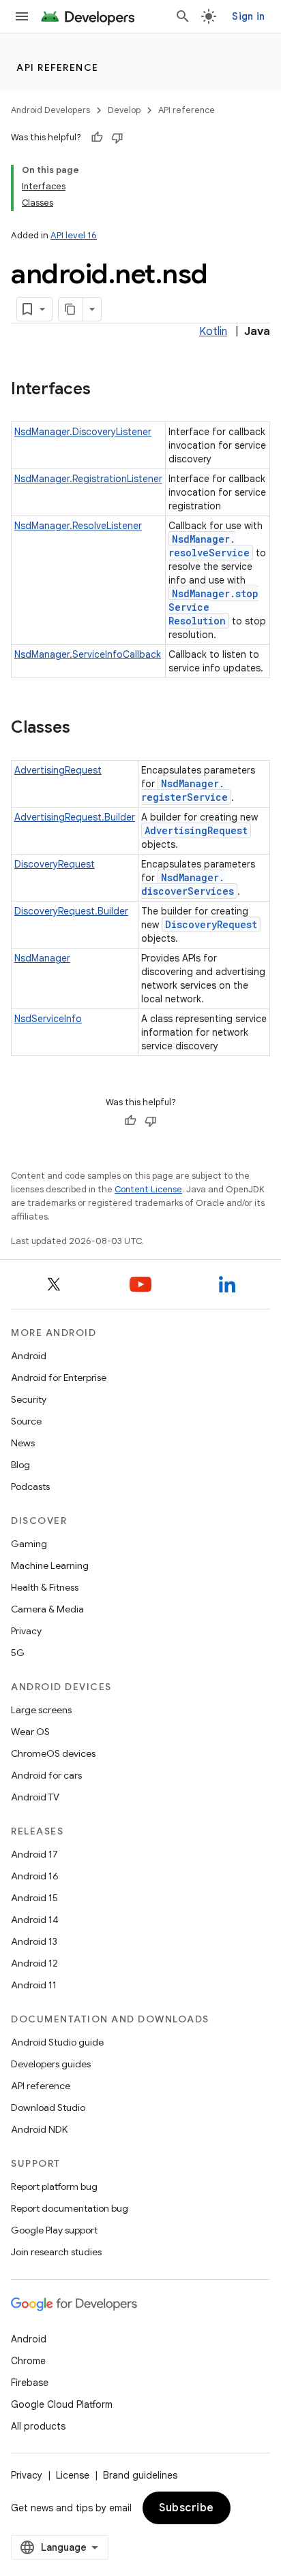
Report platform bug (54, 2187)
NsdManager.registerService (184, 790)
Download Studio (48, 2108)
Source (26, 1421)
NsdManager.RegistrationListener (88, 479)
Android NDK (39, 2129)
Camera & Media (47, 1609)
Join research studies (56, 2252)
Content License (148, 1189)
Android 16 (35, 1876)
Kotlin (213, 332)
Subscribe (187, 2508)
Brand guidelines (140, 2475)
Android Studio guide (57, 2042)
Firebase (30, 2383)
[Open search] (183, 16)
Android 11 (34, 1985)
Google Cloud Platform (62, 2404)
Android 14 (35, 1920)
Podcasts (30, 1486)
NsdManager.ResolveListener (78, 526)
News (23, 1443)
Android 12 (34, 1963)
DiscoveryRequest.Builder (71, 911)
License (73, 2475)
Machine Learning (50, 1565)
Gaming (29, 1544)
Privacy (26, 1631)
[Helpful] (97, 138)
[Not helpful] (117, 138)
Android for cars (46, 1775)
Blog (20, 1465)
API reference (58, 67)
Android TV (35, 1797)
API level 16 (74, 235)
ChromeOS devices (53, 1753)
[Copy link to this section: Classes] (84, 729)
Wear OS (30, 1732)
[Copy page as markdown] (71, 309)
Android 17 (34, 1854)
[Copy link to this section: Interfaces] (104, 390)
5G (18, 1653)
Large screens (41, 1710)
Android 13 (34, 1941)
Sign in (248, 16)
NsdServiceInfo (48, 1019)
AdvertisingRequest (58, 770)
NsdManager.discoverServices (188, 884)
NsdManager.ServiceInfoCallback (88, 654)
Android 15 (34, 1898)
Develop (124, 110)
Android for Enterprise (59, 1378)
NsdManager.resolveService (209, 546)
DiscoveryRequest (55, 864)
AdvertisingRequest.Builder (75, 817)
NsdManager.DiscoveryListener (83, 432)
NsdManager (42, 958)
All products (38, 2426)
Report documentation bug (70, 2208)
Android (29, 1356)
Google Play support (54, 2230)
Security (29, 1399)
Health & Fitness (45, 1587)
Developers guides (51, 2064)
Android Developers (50, 110)
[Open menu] (22, 16)
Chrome (28, 2361)
